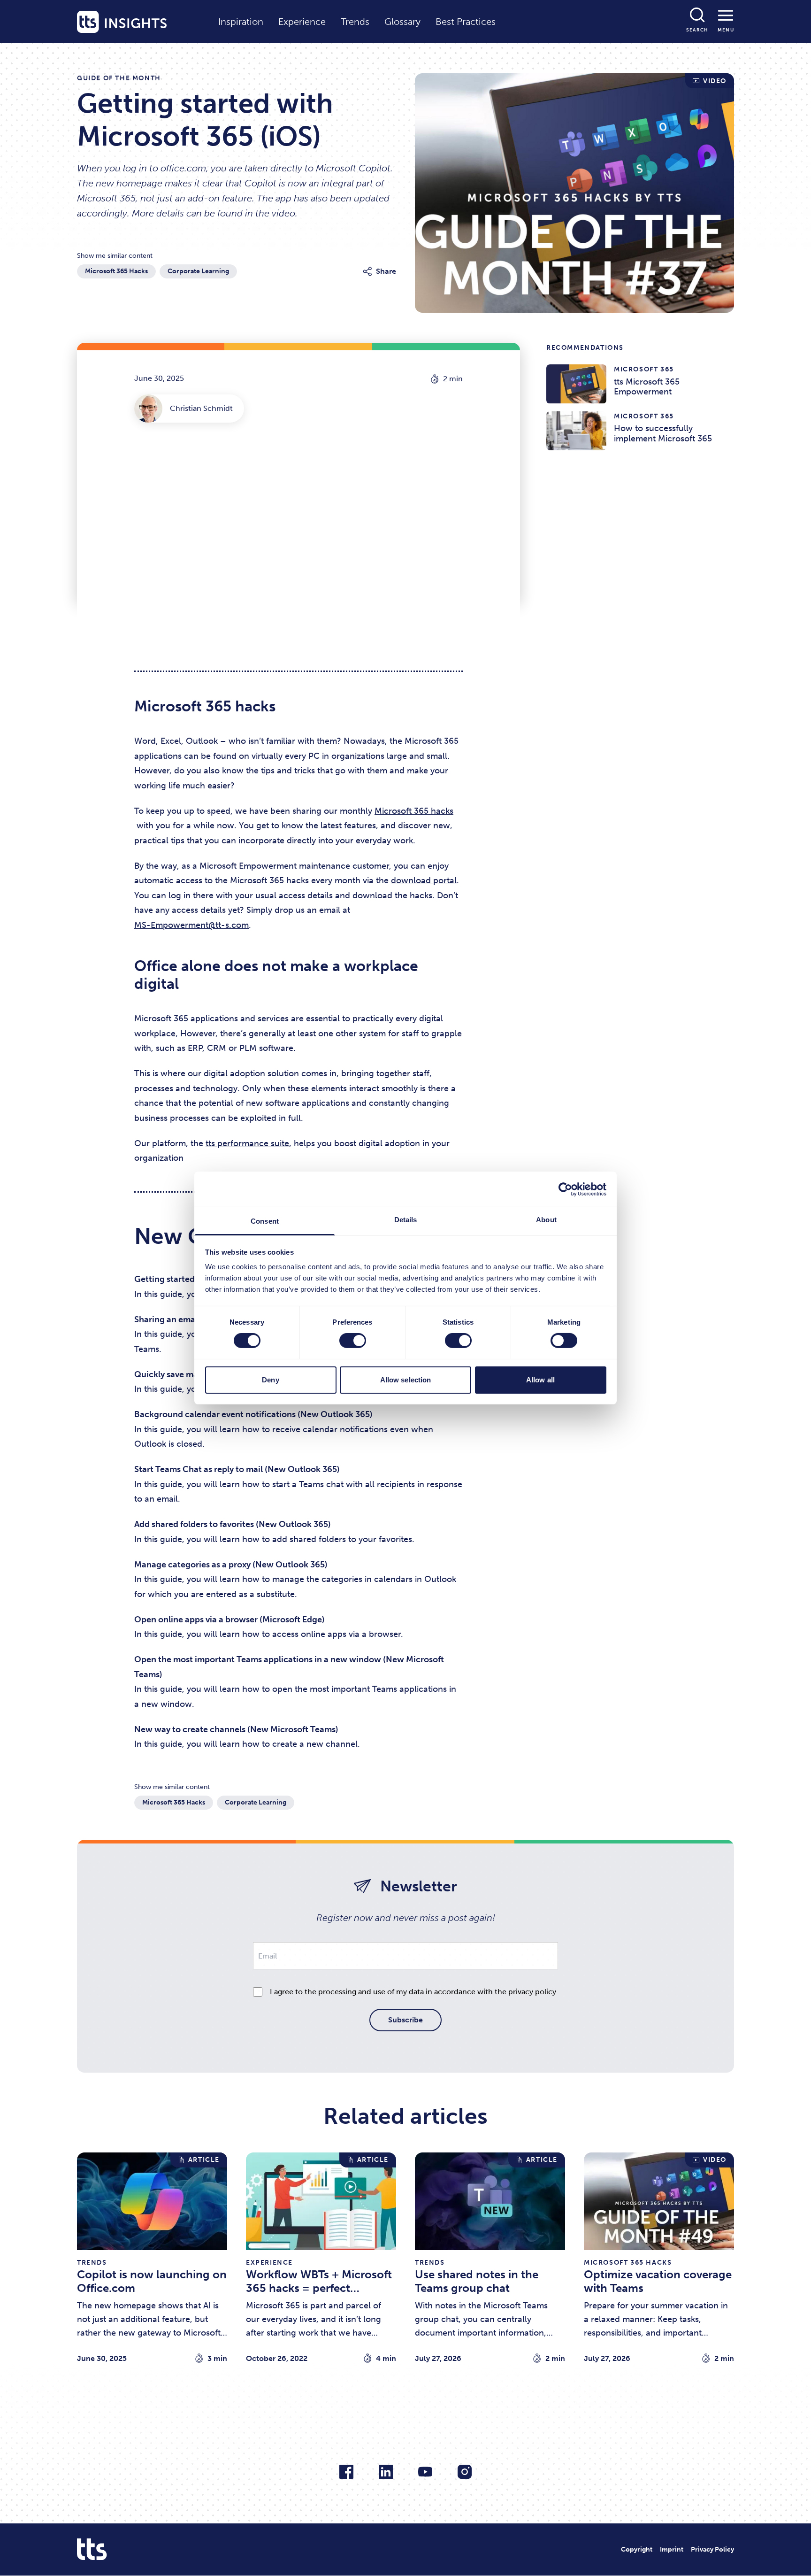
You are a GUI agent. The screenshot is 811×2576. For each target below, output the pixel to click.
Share (386, 271)
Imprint (672, 2549)
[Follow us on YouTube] (425, 2472)
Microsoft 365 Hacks (116, 271)
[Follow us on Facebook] (346, 2472)
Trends (355, 22)
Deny (270, 1380)
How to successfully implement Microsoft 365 (626, 417)
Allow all (540, 1380)
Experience (302, 22)
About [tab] (546, 1220)
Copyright (637, 2549)
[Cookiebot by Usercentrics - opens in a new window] (565, 1189)
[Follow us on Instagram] (465, 2472)
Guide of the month (119, 78)
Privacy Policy (712, 2549)
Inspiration (241, 22)
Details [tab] (406, 1220)
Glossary (402, 22)
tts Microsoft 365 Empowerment (603, 370)
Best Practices (466, 22)
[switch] (353, 1341)
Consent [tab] (265, 1221)
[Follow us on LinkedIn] (386, 2472)
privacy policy (532, 1992)
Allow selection (406, 1380)
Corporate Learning (198, 271)
